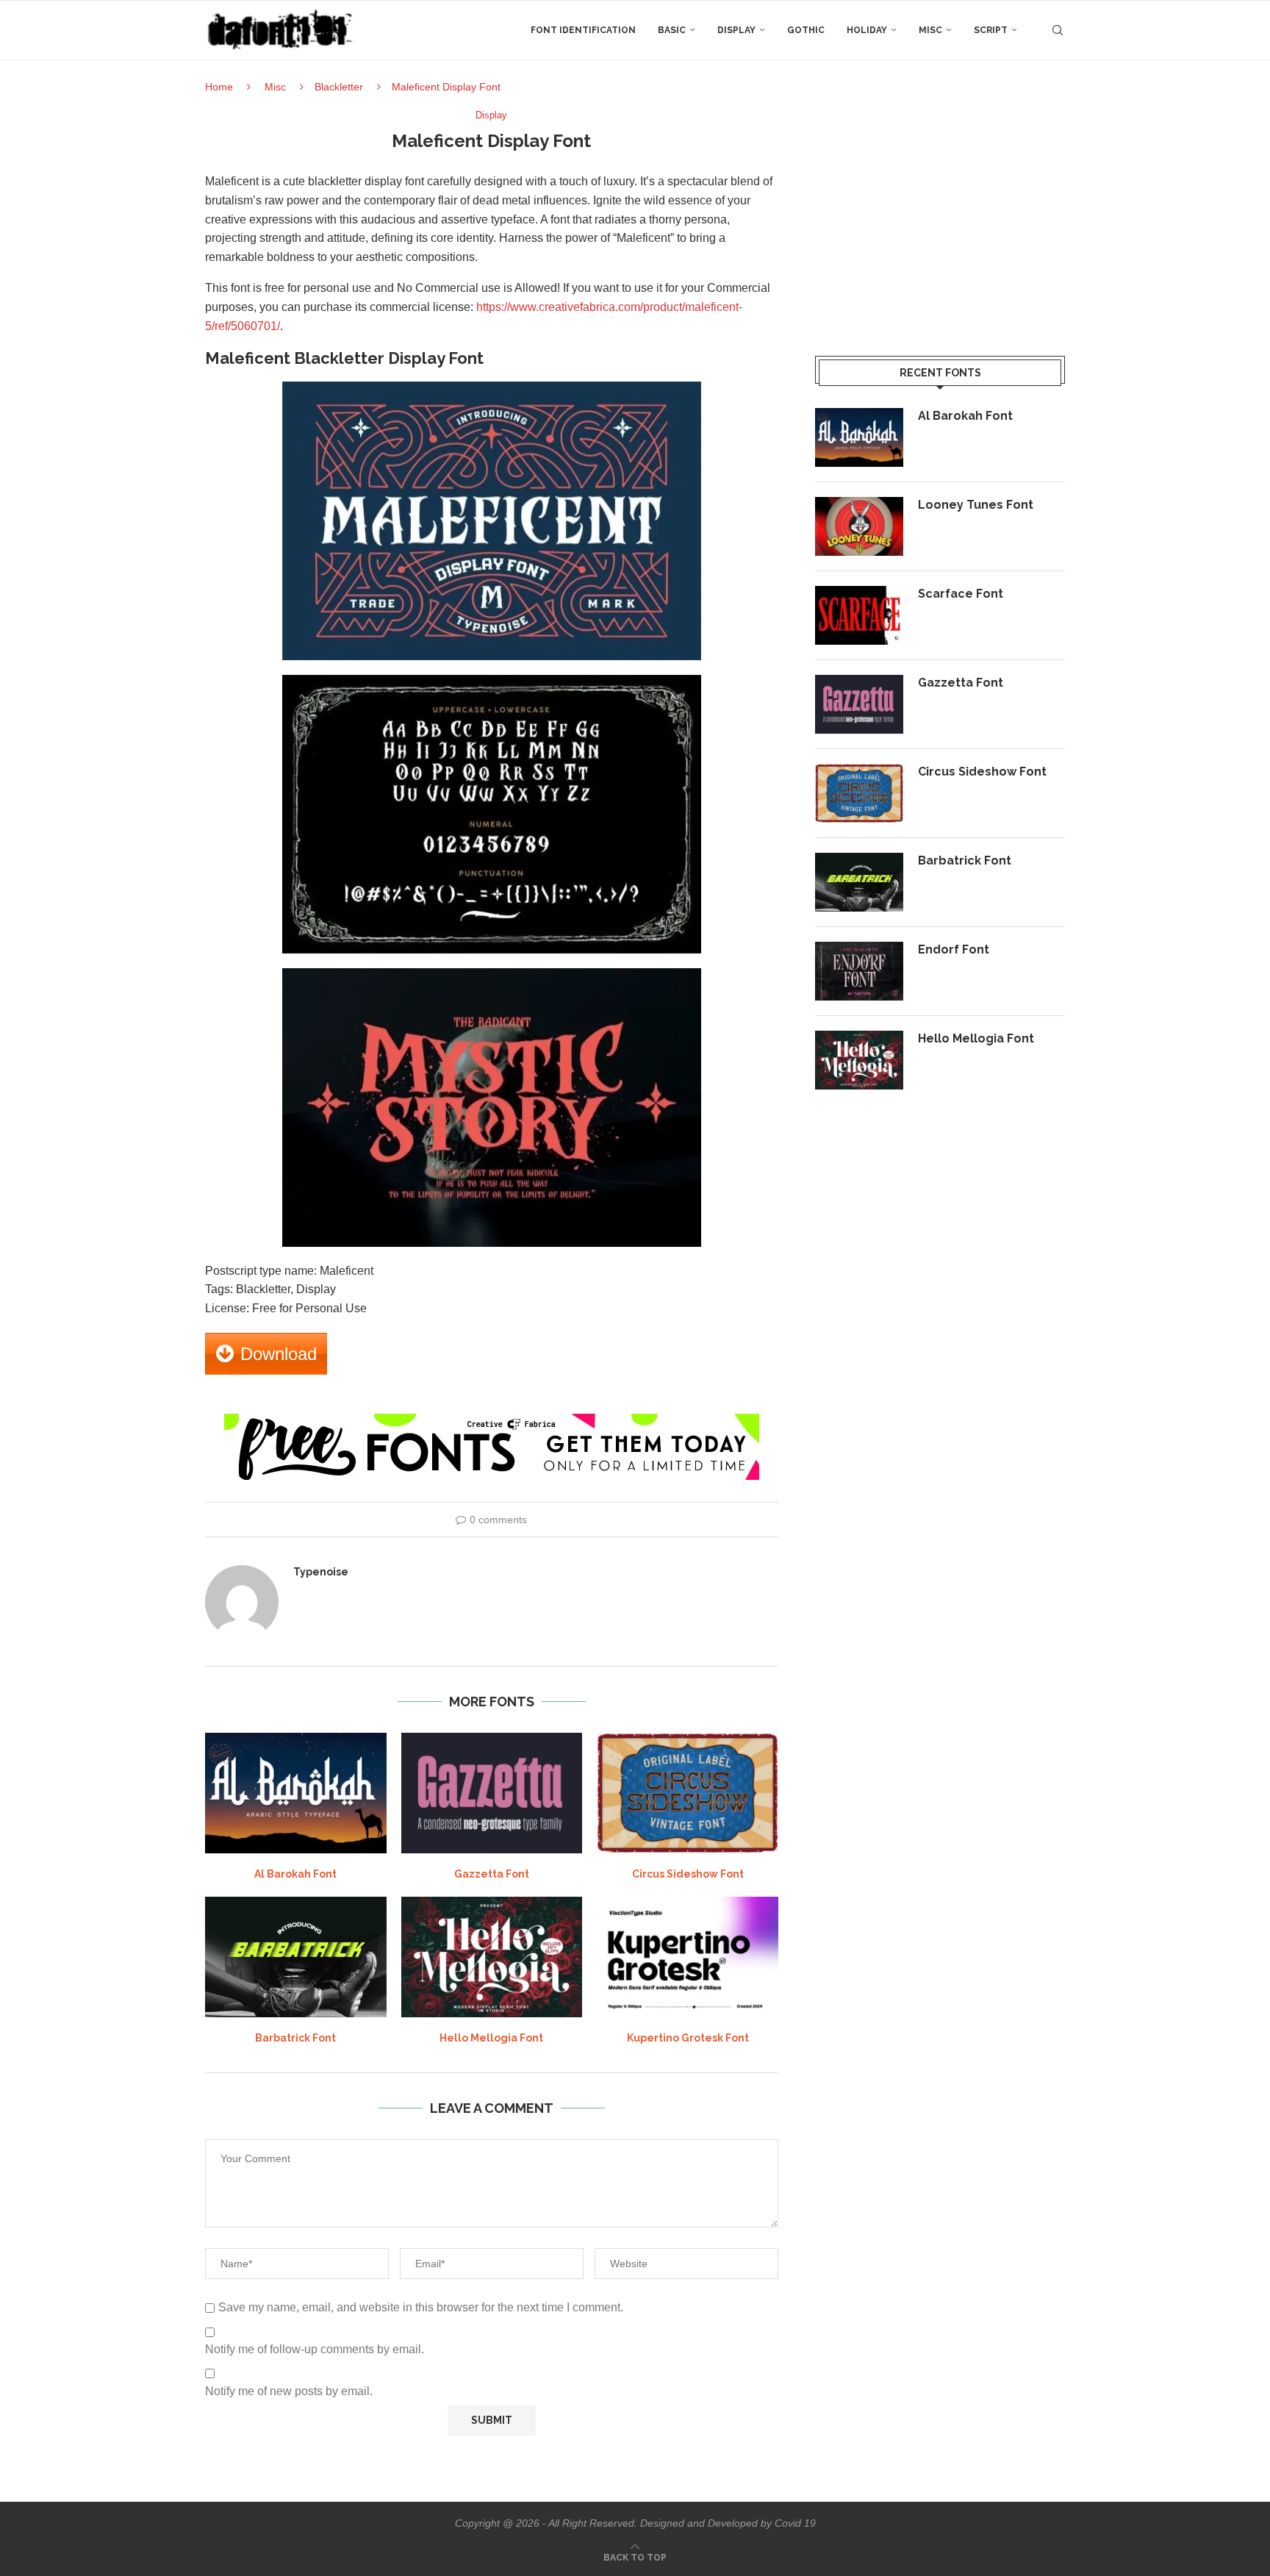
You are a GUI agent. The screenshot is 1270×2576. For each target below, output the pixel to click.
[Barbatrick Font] (296, 1957)
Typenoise (321, 1572)
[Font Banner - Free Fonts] (492, 1420)
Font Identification (583, 30)
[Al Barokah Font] (296, 1793)
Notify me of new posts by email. (289, 2391)
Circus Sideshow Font (688, 1874)
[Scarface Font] (859, 615)
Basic (672, 30)
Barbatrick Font (295, 2038)
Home (219, 87)
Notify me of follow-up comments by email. (315, 2349)
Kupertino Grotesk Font (688, 2038)
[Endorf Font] (859, 971)
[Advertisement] (940, 212)
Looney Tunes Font (976, 505)
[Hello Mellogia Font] (492, 1957)
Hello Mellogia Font (491, 2038)
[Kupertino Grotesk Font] (688, 1957)
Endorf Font (954, 949)
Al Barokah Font (295, 1874)
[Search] (1058, 30)
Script (991, 30)
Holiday (867, 30)
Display (736, 30)
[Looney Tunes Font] (859, 526)
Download (279, 1354)
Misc (930, 30)
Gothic (806, 30)
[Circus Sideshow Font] (688, 1793)
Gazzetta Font (492, 1874)
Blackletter (339, 87)
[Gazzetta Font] (492, 1793)
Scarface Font (961, 594)
